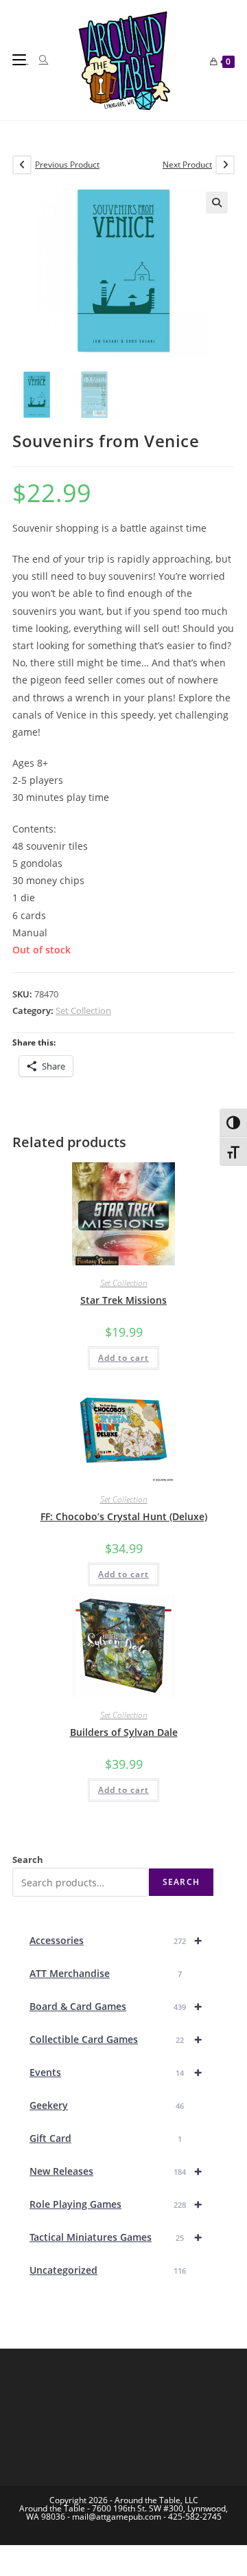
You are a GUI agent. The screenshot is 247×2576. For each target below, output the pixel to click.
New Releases (116, 2171)
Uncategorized (108, 2270)
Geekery (107, 2105)
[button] (217, 203)
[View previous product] (22, 165)
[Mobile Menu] (21, 60)
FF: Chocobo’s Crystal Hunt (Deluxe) (124, 1516)
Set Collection (83, 1010)
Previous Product (67, 165)
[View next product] (225, 165)
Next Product (187, 165)
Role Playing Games (116, 2204)
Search (28, 1860)
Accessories (116, 1940)
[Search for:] (39, 60)
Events (116, 2072)
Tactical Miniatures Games (116, 2237)
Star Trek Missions (123, 1300)
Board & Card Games (116, 2006)
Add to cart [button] (123, 1358)
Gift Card (106, 2138)
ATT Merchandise (106, 1973)
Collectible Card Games (116, 2039)
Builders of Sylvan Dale (124, 1732)
